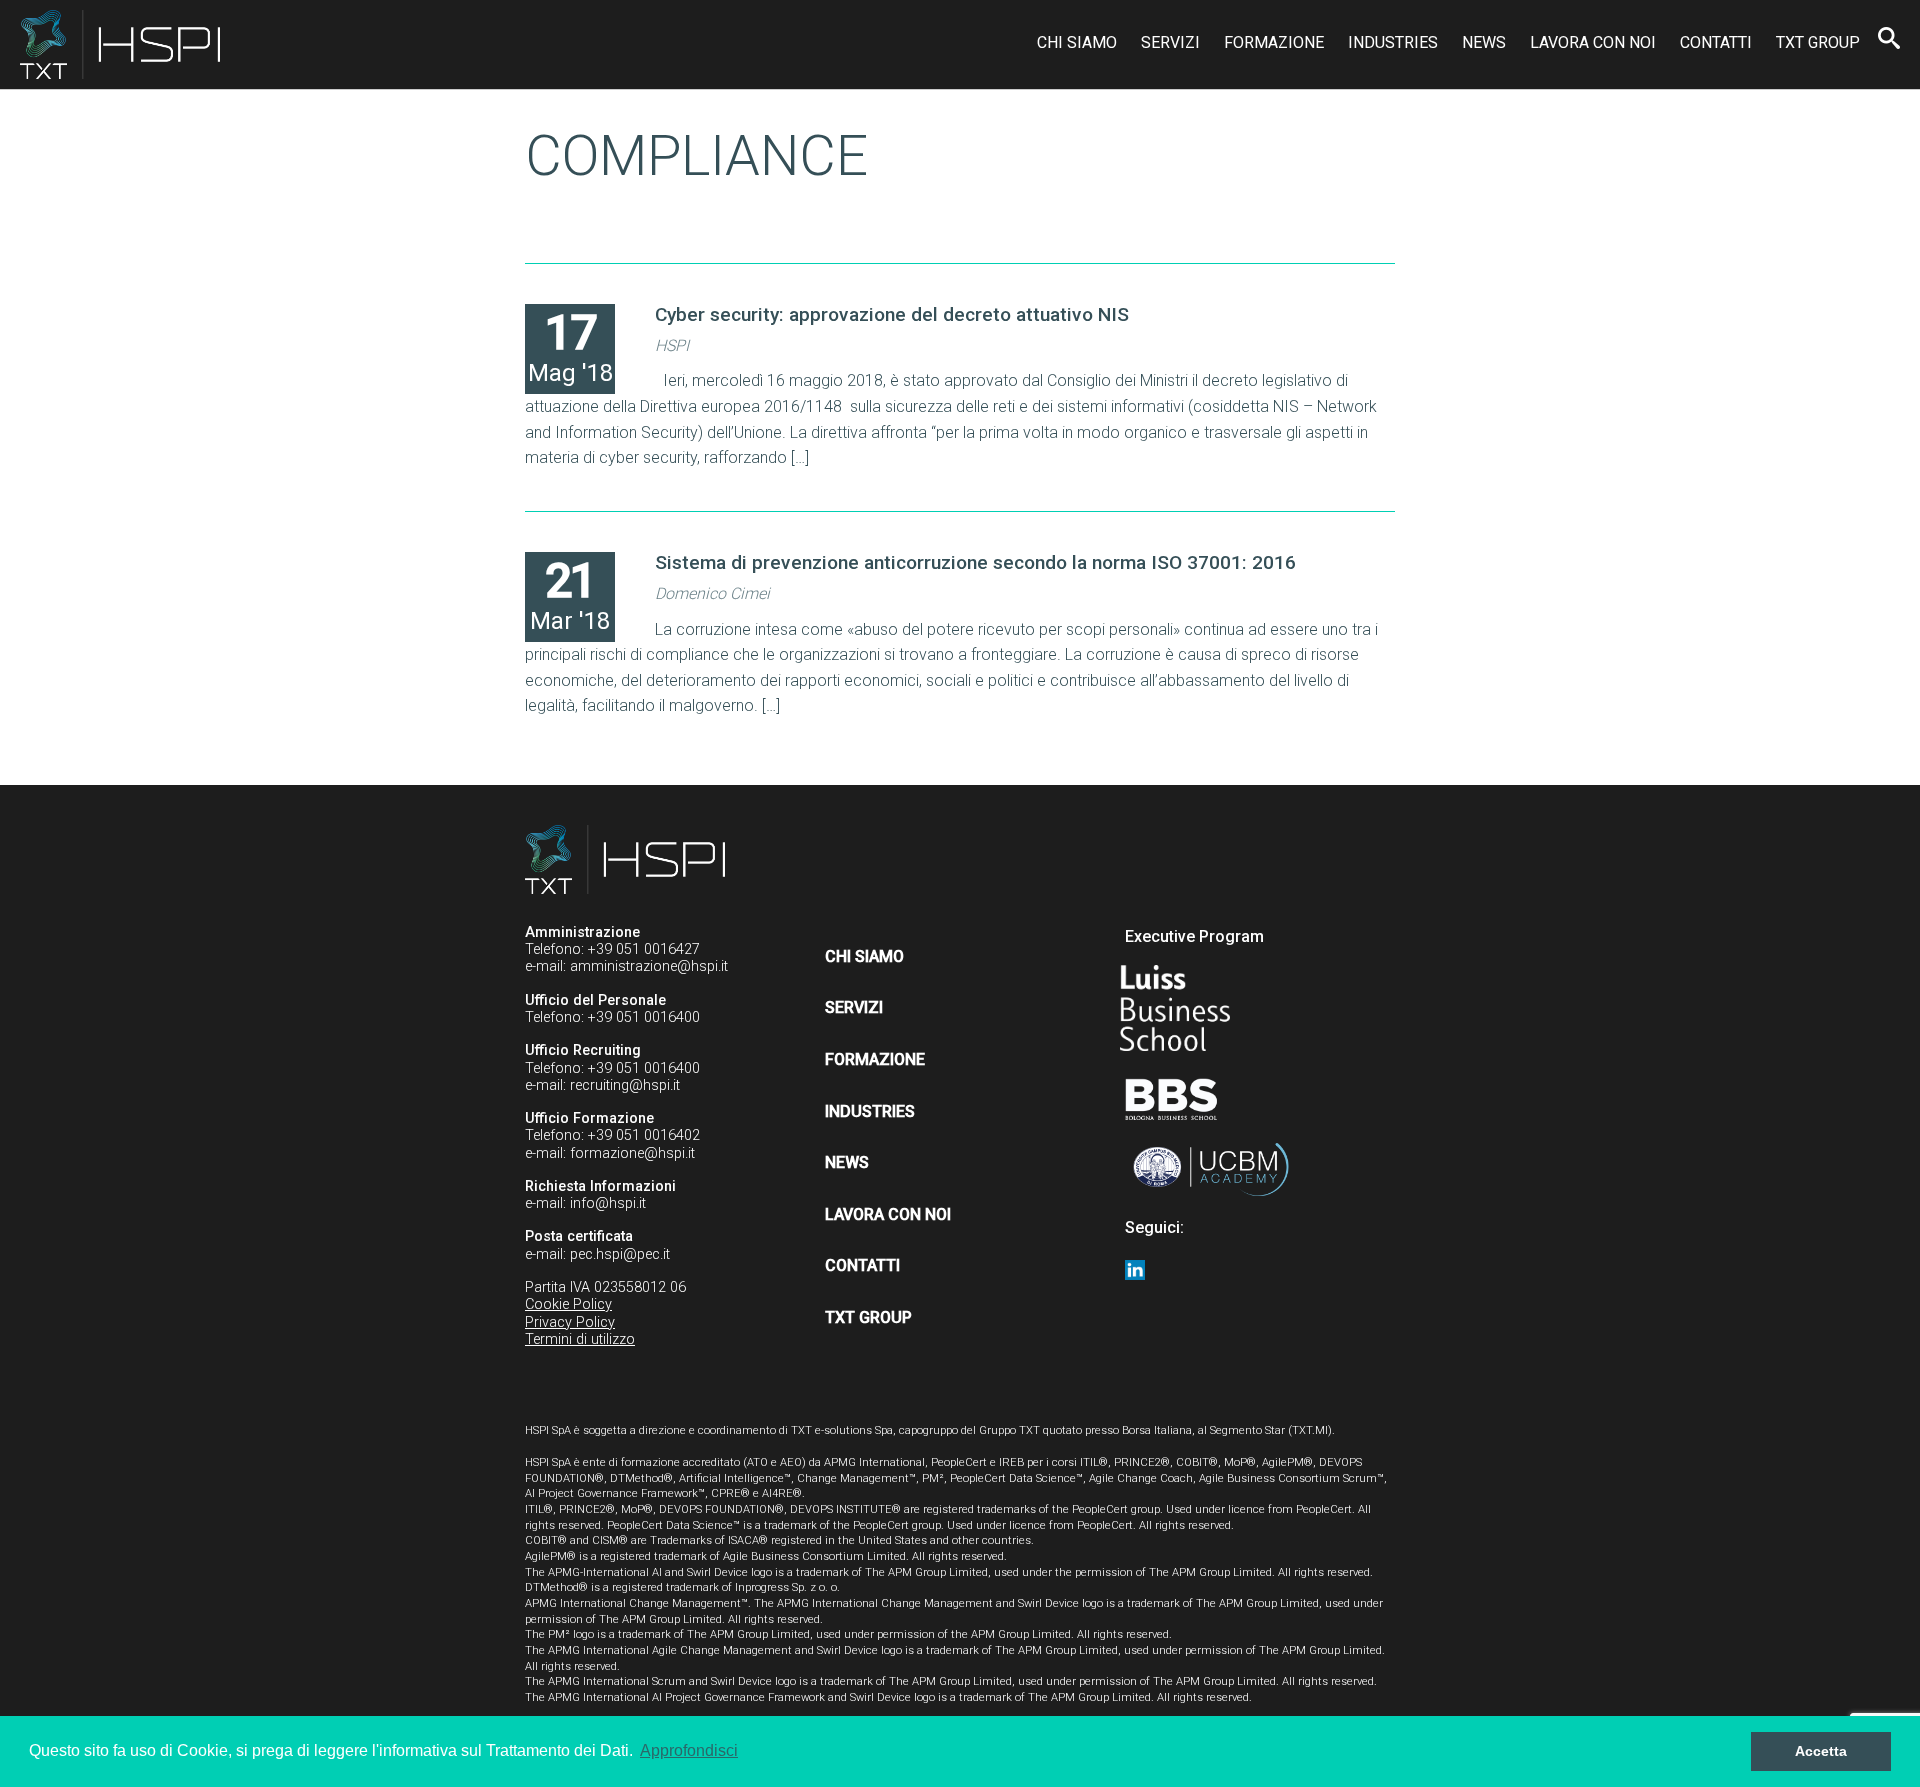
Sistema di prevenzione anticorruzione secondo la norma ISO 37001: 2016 (975, 562)
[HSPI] (120, 44)
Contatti (1716, 42)
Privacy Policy (570, 1322)
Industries (1393, 42)
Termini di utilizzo (580, 1339)
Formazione (1274, 42)
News (1484, 42)
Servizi (1170, 42)
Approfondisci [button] (689, 1750)
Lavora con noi (1593, 42)
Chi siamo (1077, 42)
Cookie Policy (568, 1304)
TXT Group (1818, 42)
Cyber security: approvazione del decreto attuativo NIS (892, 314)
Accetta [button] (1821, 1751)
